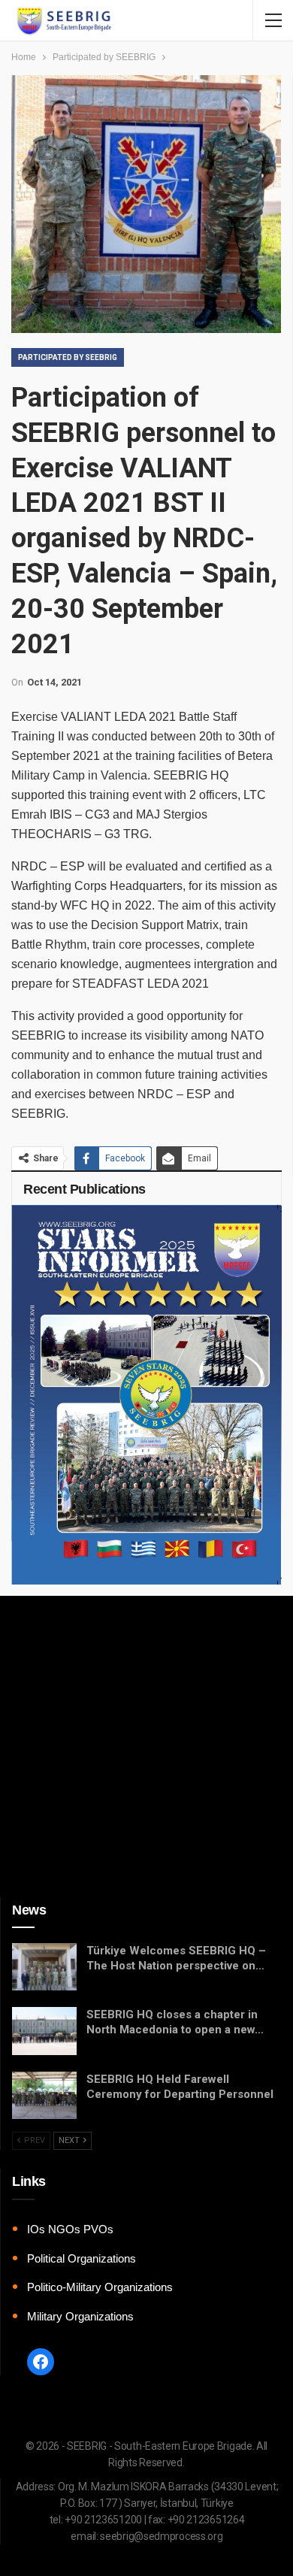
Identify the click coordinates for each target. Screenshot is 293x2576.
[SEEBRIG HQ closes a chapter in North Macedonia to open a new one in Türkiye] (44, 2031)
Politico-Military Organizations (100, 2287)
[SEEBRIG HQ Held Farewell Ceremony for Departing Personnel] (44, 2096)
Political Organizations (82, 2258)
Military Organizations (80, 2316)
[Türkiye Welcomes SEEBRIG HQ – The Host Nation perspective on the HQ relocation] (44, 1967)
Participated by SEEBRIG (68, 357)
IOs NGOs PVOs (70, 2229)
